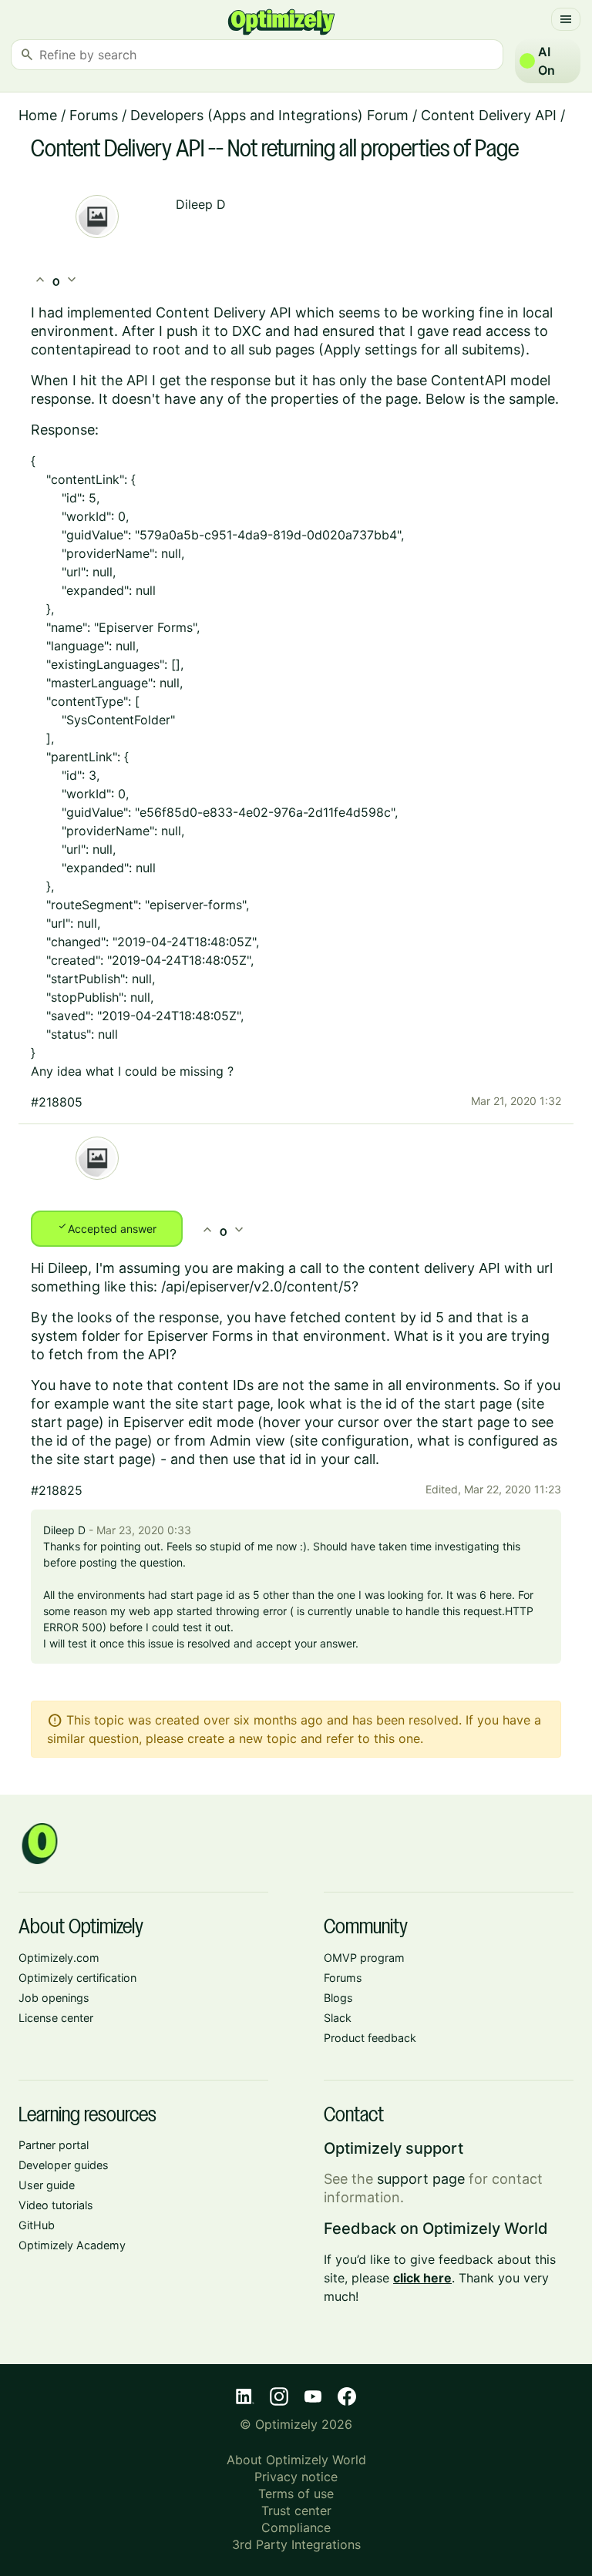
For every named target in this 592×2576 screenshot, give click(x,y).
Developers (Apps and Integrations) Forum (269, 115)
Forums (94, 115)
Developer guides (64, 2165)
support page (421, 2179)
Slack (338, 2018)
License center (56, 2018)
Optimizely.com (59, 1958)
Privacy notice (296, 2477)
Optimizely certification (77, 1978)
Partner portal (54, 2145)
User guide (47, 2185)
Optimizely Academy (72, 2245)
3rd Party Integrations (296, 2544)
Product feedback (370, 2038)
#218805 (57, 1102)
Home (38, 115)
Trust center (296, 2511)
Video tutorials (56, 2205)
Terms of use (296, 2494)
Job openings (54, 1998)
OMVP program (364, 1958)
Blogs (338, 1998)
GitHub (37, 2225)
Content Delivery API (489, 115)
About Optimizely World (296, 2460)
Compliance (296, 2527)
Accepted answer (107, 1228)
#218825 (57, 1490)
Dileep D (201, 204)
